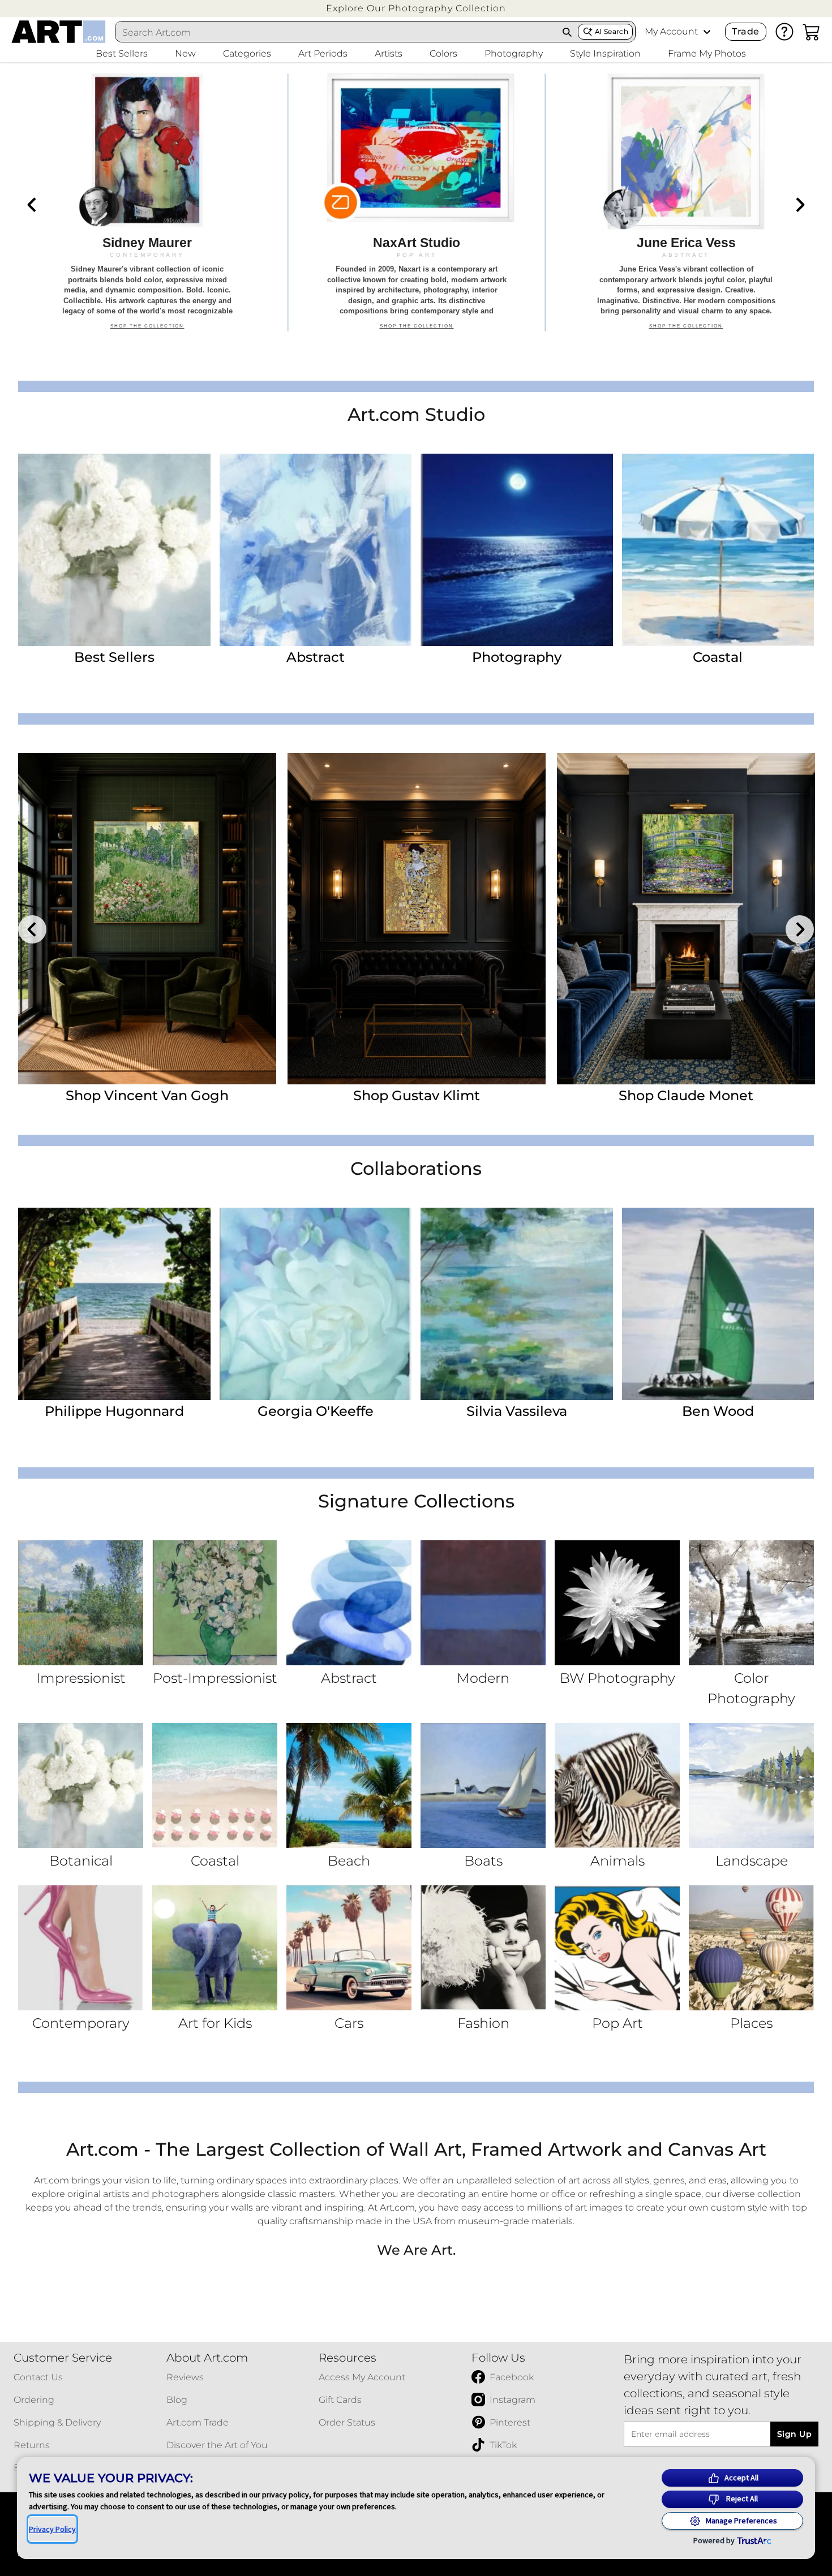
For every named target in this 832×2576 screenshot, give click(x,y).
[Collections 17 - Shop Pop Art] (617, 1948)
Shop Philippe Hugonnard (417, 1095)
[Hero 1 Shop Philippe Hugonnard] (147, 203)
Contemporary (81, 2023)
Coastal (718, 657)
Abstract (316, 657)
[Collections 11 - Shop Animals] (617, 1785)
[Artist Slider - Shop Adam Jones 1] (147, 919)
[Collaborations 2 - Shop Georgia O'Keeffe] (316, 1304)
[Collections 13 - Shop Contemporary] (81, 1948)
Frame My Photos (707, 53)
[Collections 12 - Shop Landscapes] (751, 1785)
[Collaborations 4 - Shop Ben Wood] (718, 1304)
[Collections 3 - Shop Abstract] (349, 1603)
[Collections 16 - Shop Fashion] (483, 1948)
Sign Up (794, 2434)
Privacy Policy (52, 2529)
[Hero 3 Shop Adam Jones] (686, 203)
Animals (617, 1861)
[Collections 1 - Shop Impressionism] (81, 1603)
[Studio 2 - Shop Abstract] (316, 550)
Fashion (483, 2023)
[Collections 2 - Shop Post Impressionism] (215, 1603)
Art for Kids (215, 2023)
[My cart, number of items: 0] (812, 32)
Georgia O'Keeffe (316, 1411)
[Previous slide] (32, 205)
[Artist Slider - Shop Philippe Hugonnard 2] (417, 919)
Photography (517, 657)
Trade (745, 31)
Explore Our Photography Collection (416, 8)
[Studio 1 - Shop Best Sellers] (114, 550)
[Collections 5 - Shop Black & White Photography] (617, 1603)
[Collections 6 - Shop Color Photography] (751, 1603)
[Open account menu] (707, 32)
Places (751, 2023)
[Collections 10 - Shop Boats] (483, 1785)
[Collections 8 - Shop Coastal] (215, 1785)
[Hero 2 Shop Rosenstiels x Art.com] (417, 203)
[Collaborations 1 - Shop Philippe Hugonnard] (114, 1304)
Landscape (752, 1861)
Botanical (81, 1861)
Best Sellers (114, 657)
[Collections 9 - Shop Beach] (349, 1785)
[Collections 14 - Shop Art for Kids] (215, 1948)
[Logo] (59, 32)
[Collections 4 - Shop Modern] (483, 1603)
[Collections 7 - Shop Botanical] (81, 1785)
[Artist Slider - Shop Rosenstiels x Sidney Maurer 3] (686, 919)
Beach (349, 1861)
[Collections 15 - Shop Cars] (349, 1948)
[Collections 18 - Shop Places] (751, 1948)
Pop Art (617, 2023)
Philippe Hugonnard (114, 1411)
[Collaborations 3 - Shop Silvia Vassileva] (517, 1304)
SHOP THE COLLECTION (147, 332)
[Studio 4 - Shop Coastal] (718, 550)
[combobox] (336, 32)
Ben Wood (718, 1411)
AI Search (612, 31)
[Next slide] (800, 205)
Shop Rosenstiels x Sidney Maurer (686, 1095)
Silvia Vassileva (517, 1411)
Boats (483, 1861)
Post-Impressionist (215, 1678)
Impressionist (81, 1678)
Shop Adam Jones (147, 1095)
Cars (349, 2023)
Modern (483, 1678)
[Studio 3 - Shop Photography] (517, 550)
